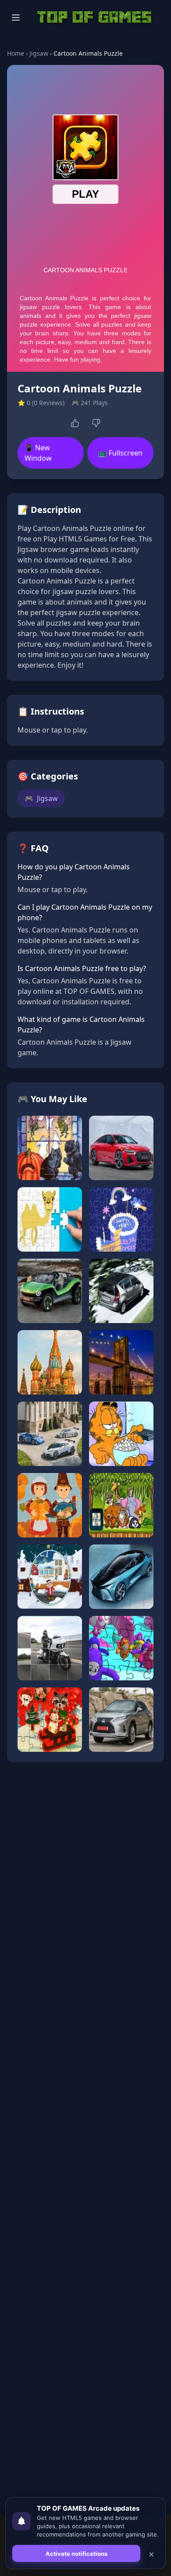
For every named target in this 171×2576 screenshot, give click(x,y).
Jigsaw (39, 53)
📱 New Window (38, 453)
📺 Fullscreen (120, 453)
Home (16, 53)
